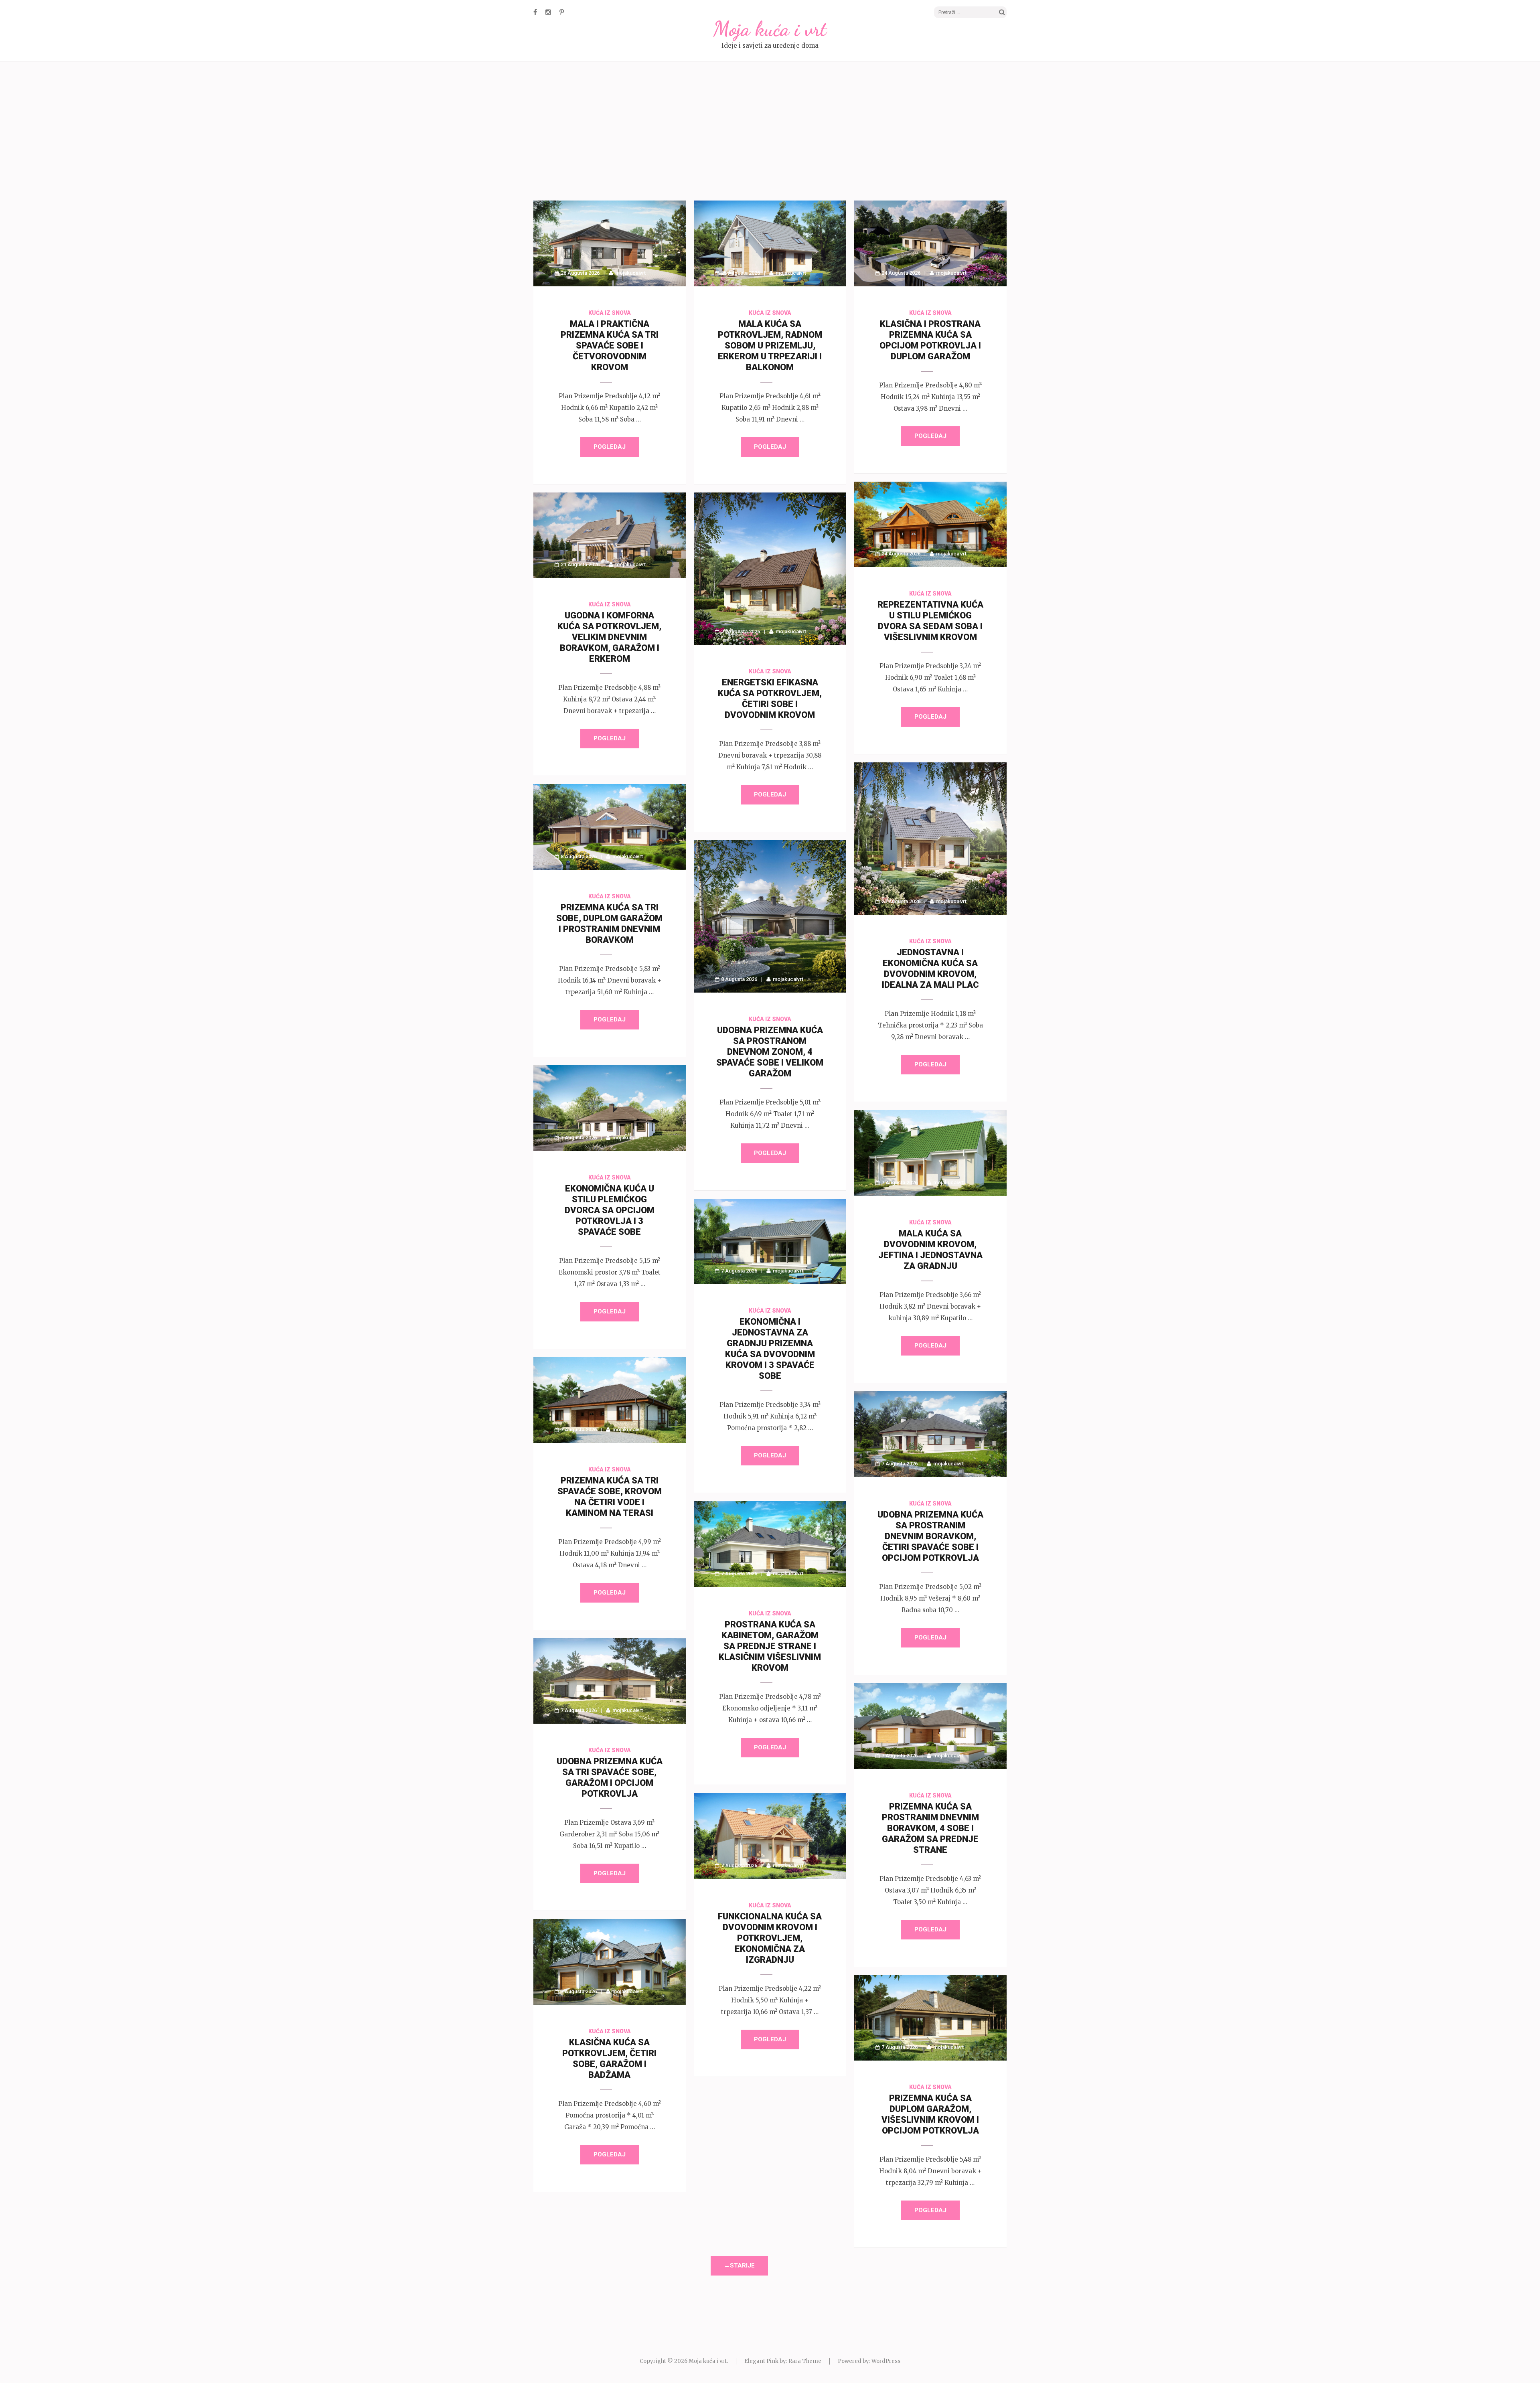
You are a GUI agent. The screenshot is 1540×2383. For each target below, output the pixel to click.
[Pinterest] (562, 12)
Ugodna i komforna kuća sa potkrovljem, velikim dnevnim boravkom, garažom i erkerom (609, 637)
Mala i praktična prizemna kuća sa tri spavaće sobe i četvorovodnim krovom (610, 345)
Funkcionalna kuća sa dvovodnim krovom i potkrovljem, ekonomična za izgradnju (770, 1938)
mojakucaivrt (630, 273)
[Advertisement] (770, 132)
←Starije (739, 2265)
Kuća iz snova (610, 313)
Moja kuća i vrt (770, 29)
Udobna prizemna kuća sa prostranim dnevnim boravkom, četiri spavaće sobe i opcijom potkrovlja (930, 1536)
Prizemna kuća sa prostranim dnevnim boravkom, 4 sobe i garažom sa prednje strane (930, 1828)
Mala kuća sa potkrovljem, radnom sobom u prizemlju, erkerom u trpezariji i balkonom (770, 345)
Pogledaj (610, 447)
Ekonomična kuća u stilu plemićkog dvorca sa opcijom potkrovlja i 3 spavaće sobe (610, 1210)
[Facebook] (535, 12)
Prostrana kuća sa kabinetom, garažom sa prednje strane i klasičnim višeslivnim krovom (770, 1646)
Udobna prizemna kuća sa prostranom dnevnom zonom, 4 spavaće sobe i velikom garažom (770, 1052)
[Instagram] (548, 12)
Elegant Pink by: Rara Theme (783, 2361)
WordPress (886, 2361)
